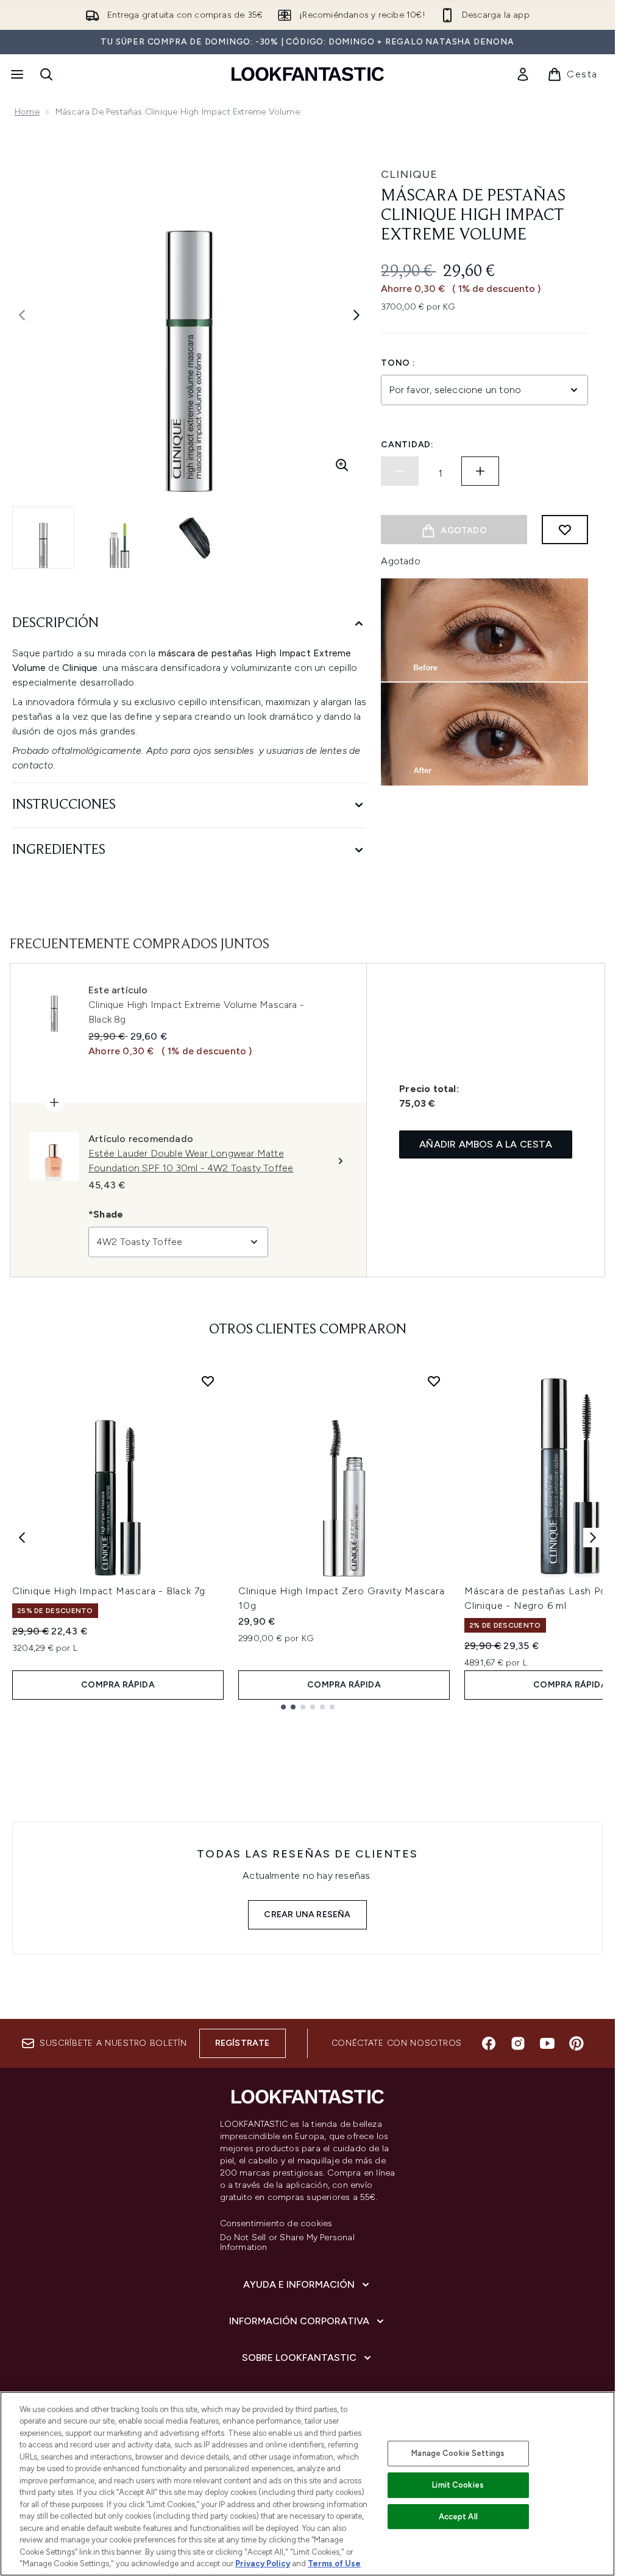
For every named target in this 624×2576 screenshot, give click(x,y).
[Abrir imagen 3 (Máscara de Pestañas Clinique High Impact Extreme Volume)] (195, 538)
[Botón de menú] (16, 74)
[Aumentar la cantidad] (480, 471)
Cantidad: (407, 445)
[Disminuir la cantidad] (400, 471)
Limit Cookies (458, 2485)
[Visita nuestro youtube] (547, 2043)
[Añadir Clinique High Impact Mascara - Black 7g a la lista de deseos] (208, 1381)
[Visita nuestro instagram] (518, 2043)
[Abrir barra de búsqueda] (46, 74)
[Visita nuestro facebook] (489, 2043)
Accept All (458, 2517)
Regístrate (243, 2043)
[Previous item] (22, 1538)
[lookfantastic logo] (308, 74)
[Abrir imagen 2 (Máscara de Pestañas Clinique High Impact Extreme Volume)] (119, 538)
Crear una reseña (307, 1914)
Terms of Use (334, 2564)
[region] (307, 2484)
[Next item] (593, 1538)
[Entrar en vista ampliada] (342, 465)
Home (27, 112)
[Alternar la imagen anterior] (22, 315)
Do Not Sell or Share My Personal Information (287, 2243)
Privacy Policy (263, 2564)
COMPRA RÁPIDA (118, 1685)
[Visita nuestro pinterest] (576, 2043)
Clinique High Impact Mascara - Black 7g (109, 1591)
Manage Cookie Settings (458, 2453)
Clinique (409, 174)
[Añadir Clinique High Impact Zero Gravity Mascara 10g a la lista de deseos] (434, 1381)
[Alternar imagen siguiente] (356, 315)
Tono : (398, 363)
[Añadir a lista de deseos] (565, 530)
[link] (523, 74)
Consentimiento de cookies (276, 2224)
